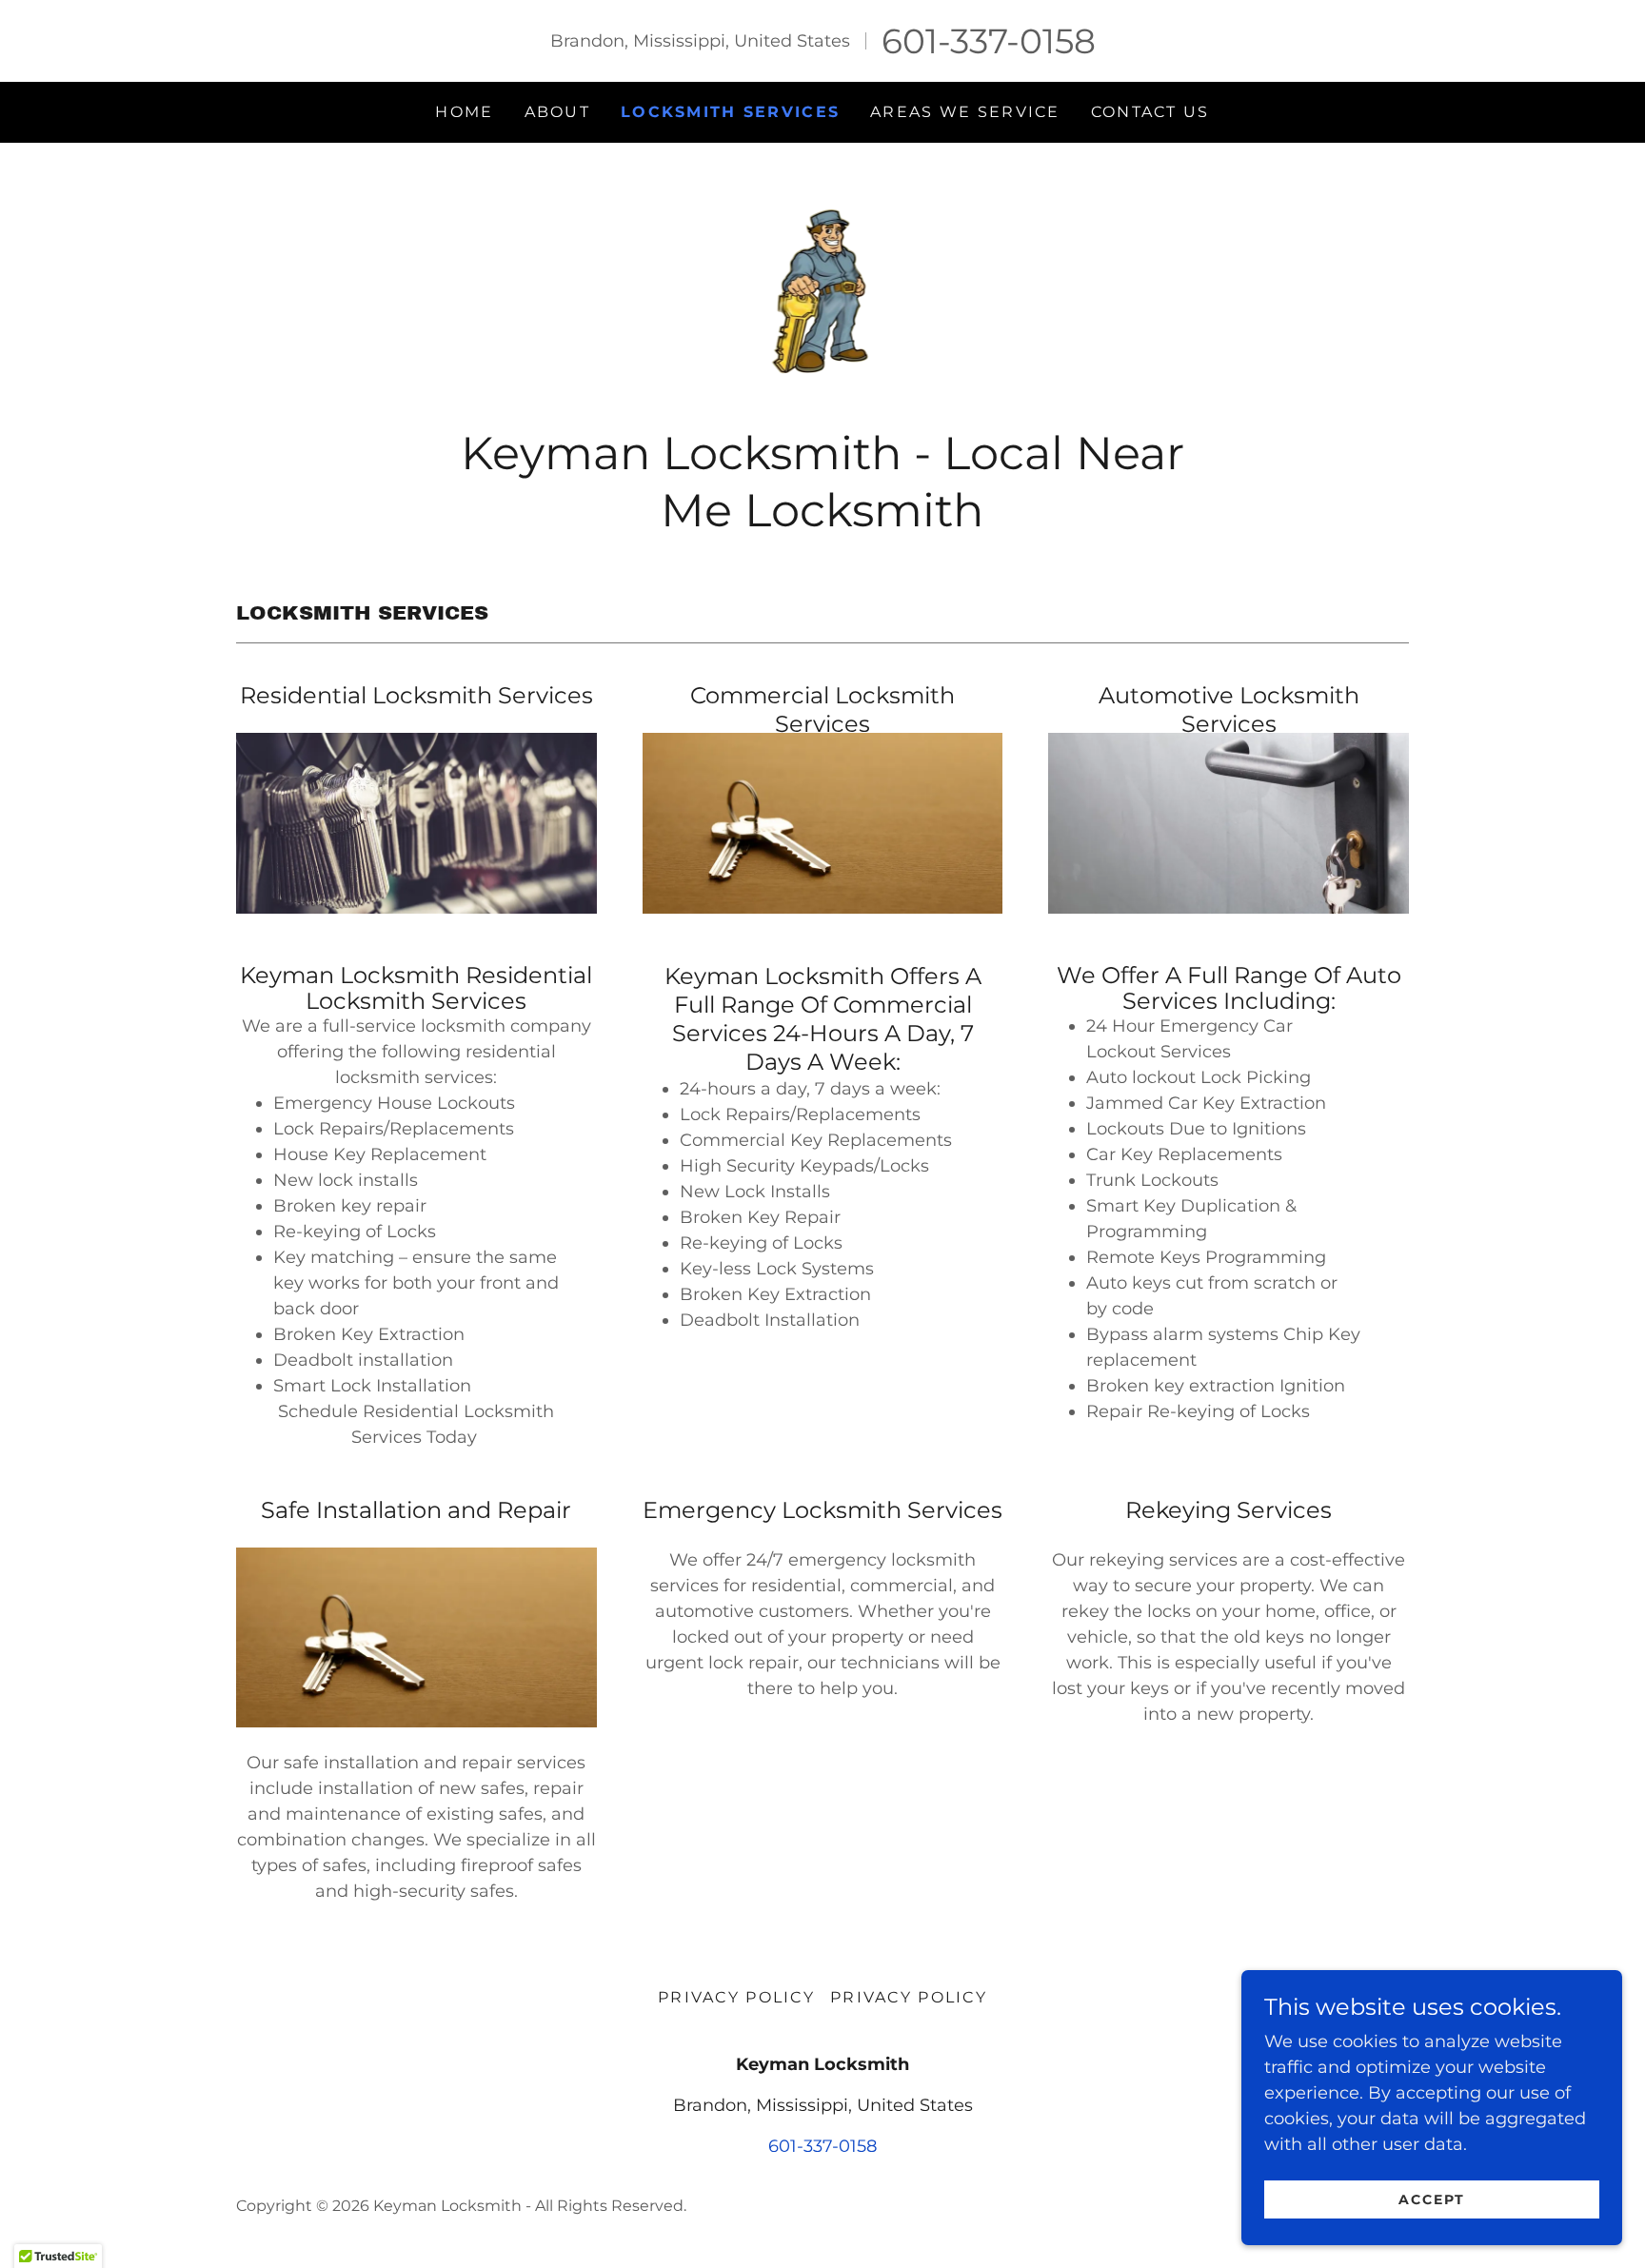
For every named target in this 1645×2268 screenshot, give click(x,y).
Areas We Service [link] (965, 112)
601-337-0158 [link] (989, 41)
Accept (1432, 2199)
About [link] (557, 112)
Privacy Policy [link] (736, 1997)
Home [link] (464, 112)
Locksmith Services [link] (730, 112)
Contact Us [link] (1150, 112)
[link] (823, 290)
